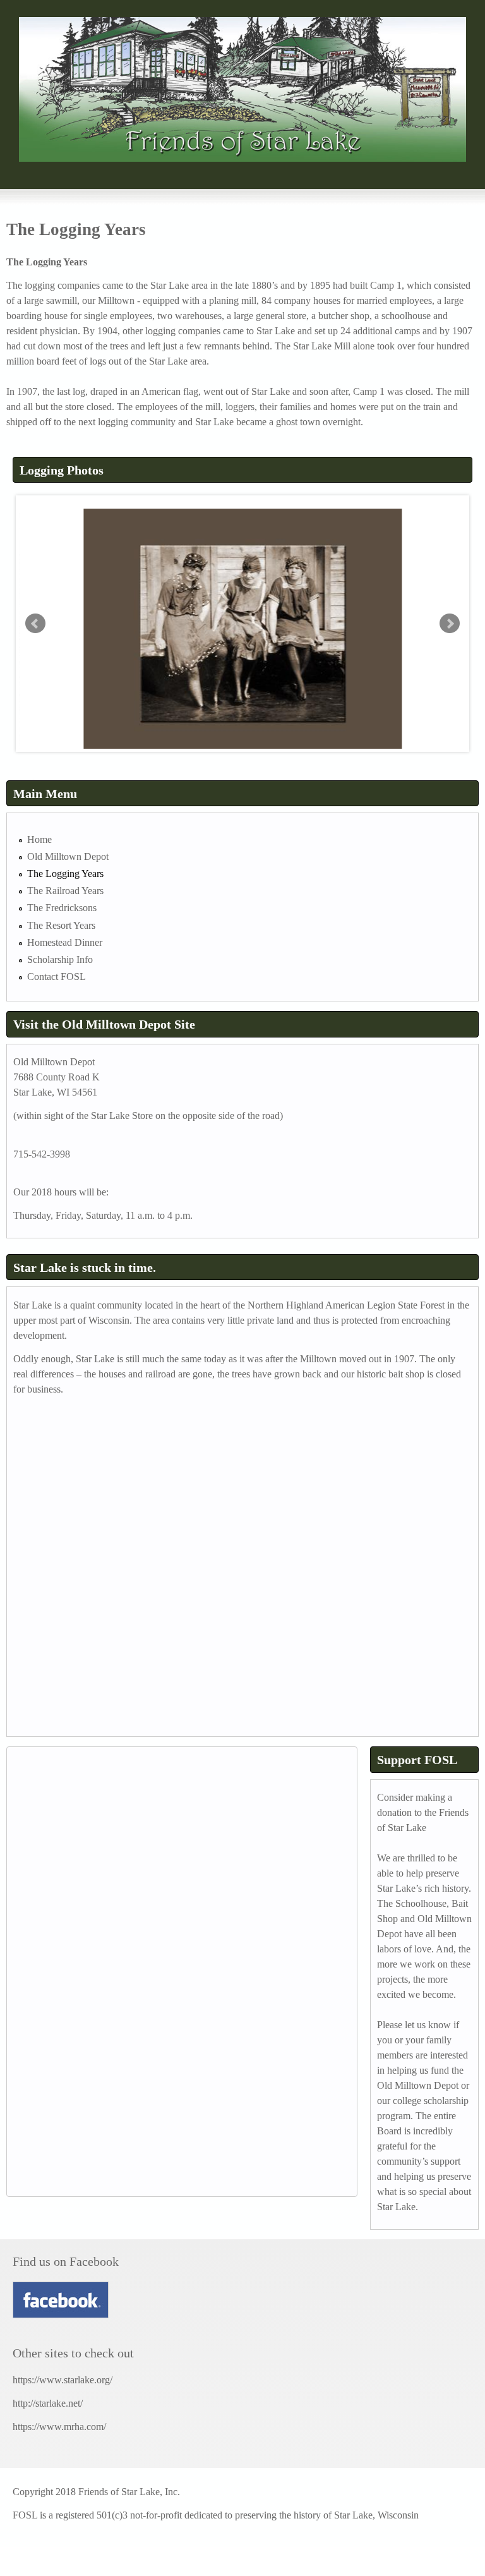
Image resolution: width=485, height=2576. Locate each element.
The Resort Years (61, 925)
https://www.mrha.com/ (59, 2427)
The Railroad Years (65, 891)
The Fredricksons (62, 908)
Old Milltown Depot (68, 856)
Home (39, 839)
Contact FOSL (57, 977)
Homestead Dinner (65, 942)
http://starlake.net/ (48, 2403)
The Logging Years (65, 874)
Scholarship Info (60, 959)
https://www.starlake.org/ (63, 2380)
